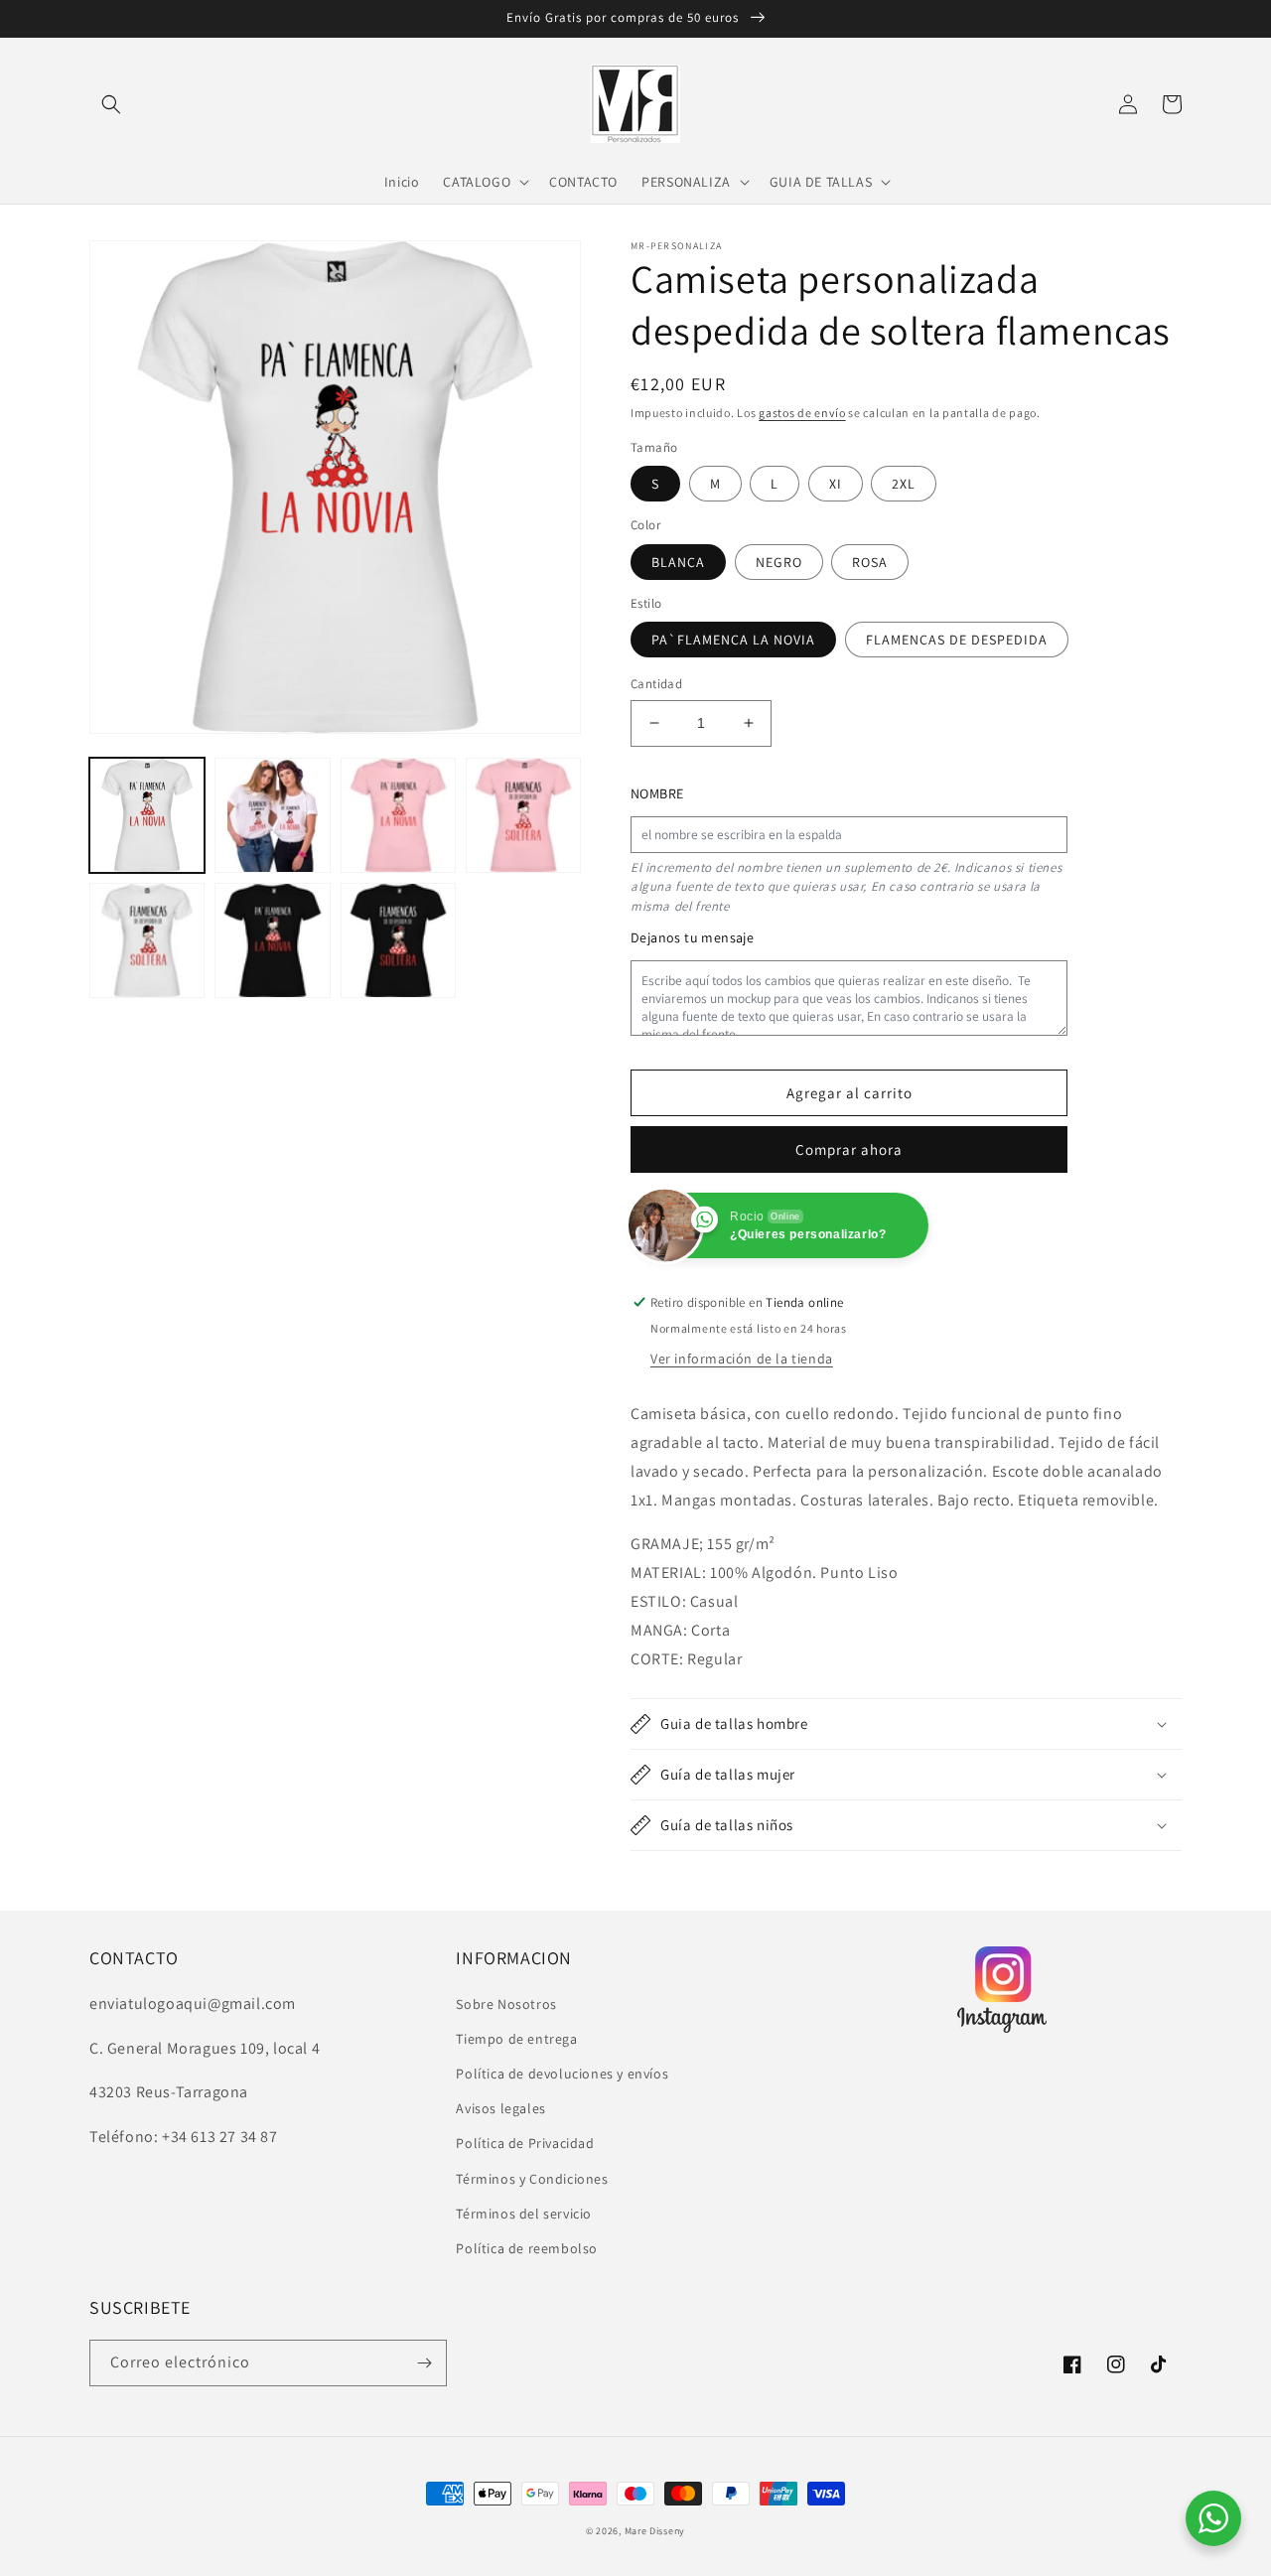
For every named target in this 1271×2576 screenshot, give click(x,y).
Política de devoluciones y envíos (562, 2074)
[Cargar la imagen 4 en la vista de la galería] (523, 815)
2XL (904, 484)
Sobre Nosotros (506, 2004)
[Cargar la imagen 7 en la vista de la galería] (398, 940)
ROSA (870, 562)
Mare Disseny (655, 2531)
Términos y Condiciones (532, 2179)
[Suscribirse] (424, 2363)
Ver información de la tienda (742, 1359)
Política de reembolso (527, 2248)
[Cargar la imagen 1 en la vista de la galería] (147, 815)
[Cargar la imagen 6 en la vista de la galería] (272, 940)
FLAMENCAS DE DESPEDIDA (957, 640)
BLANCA (678, 562)
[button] (111, 104)
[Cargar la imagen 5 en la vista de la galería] (147, 940)
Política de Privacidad (525, 2143)
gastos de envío (802, 413)
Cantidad (656, 684)
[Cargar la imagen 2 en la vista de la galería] (272, 815)
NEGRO (779, 562)
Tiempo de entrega (516, 2039)
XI (836, 484)
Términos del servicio (524, 2214)
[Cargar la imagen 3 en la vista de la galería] (398, 815)
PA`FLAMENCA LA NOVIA (733, 640)
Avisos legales (500, 2108)
